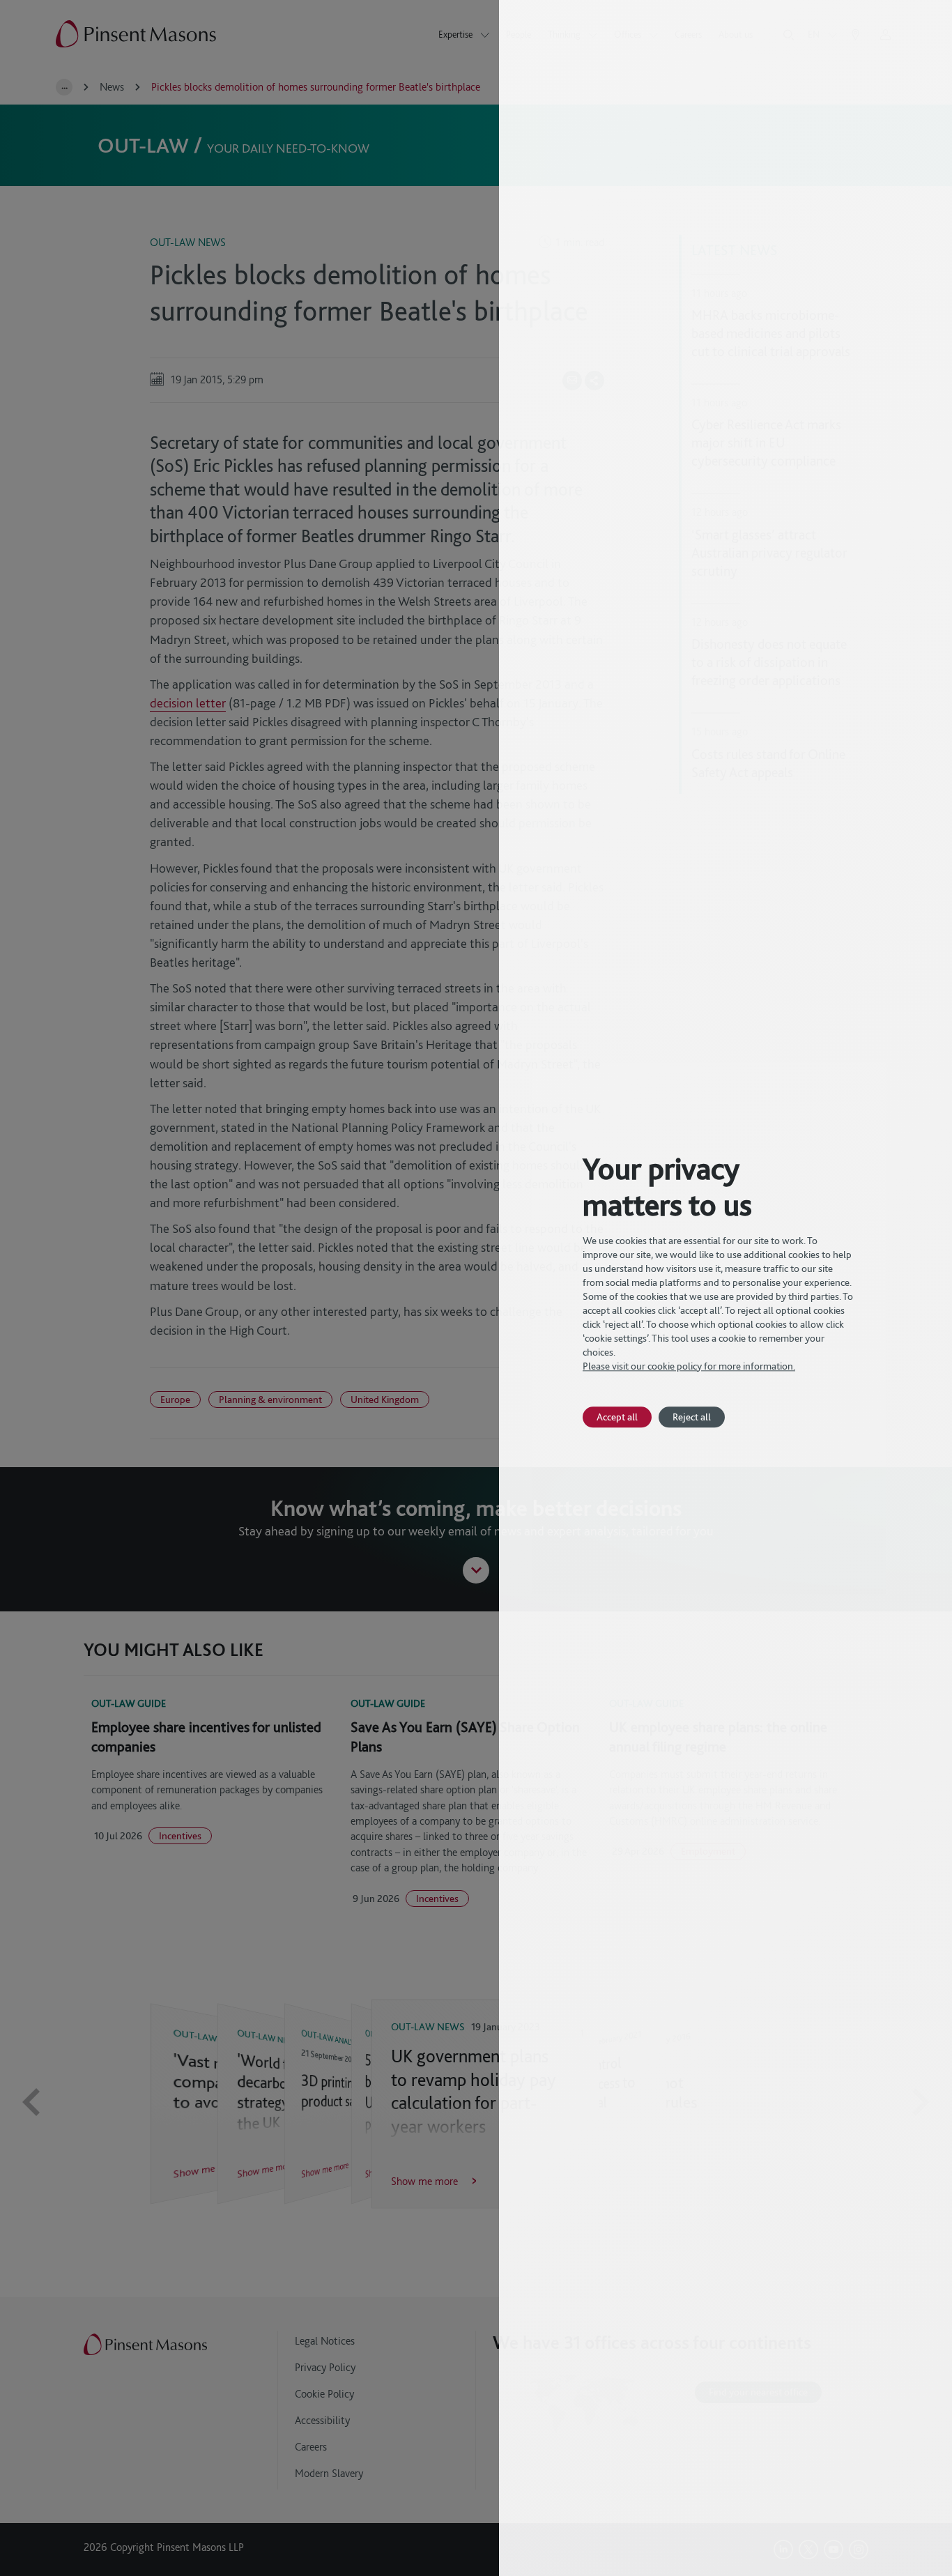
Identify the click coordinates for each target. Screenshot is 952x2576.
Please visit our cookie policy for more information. (689, 1366)
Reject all (692, 1417)
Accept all (617, 1417)
